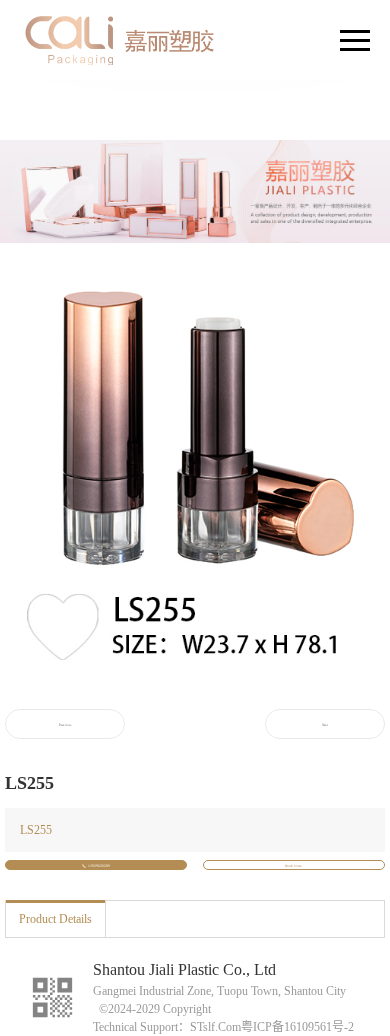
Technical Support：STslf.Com (167, 1027)
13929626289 (98, 866)
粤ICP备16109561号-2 (297, 1027)
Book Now (293, 866)
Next (325, 725)
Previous (65, 725)
